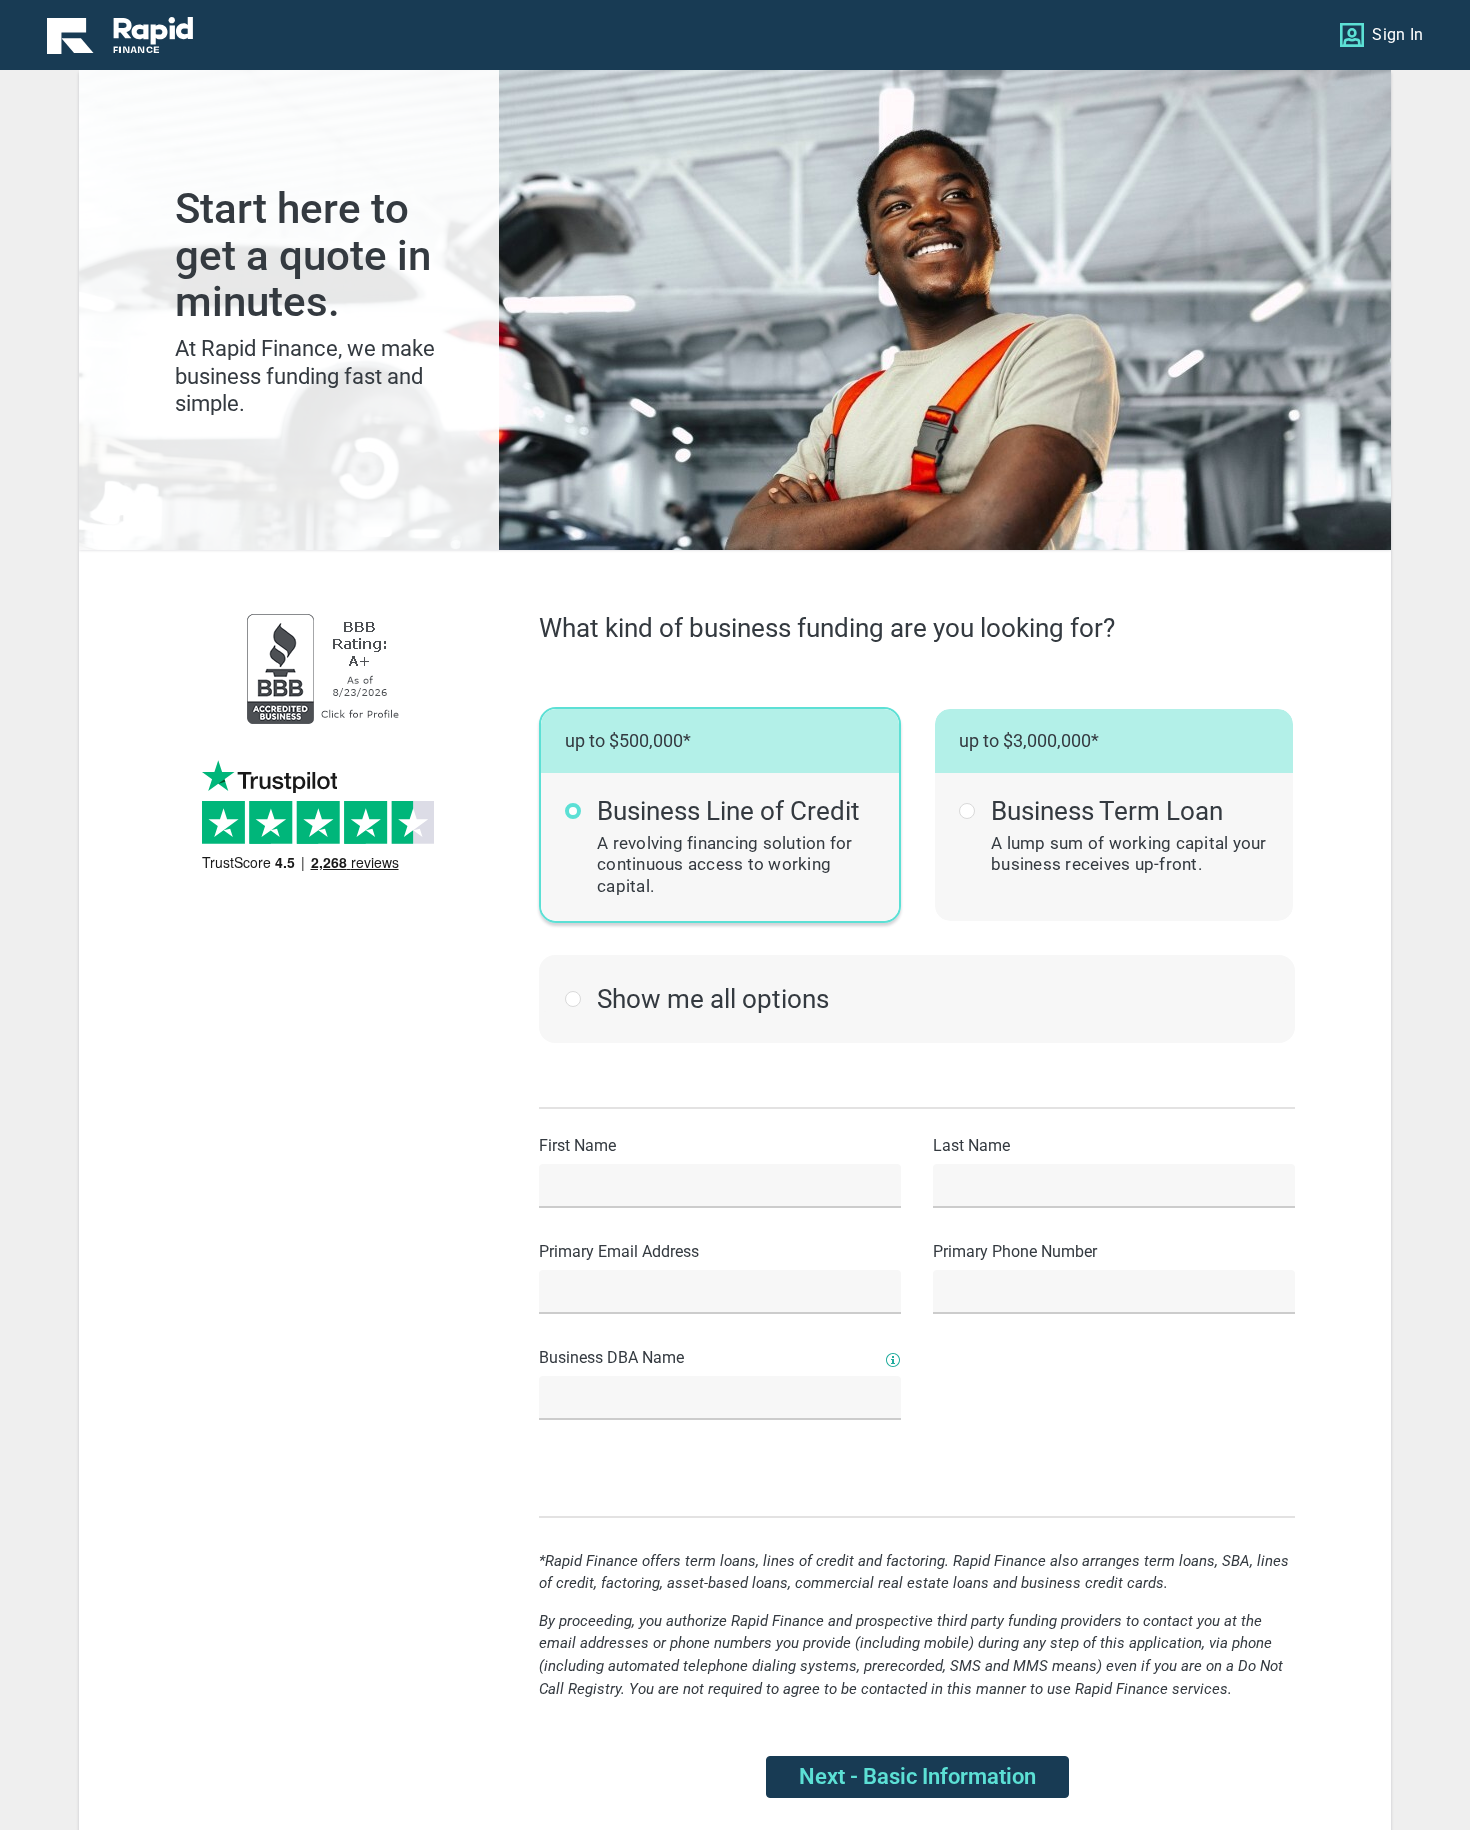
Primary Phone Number (1015, 1251)
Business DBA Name (611, 1357)
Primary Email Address (619, 1251)
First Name (577, 1145)
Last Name (971, 1145)
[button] (720, 815)
